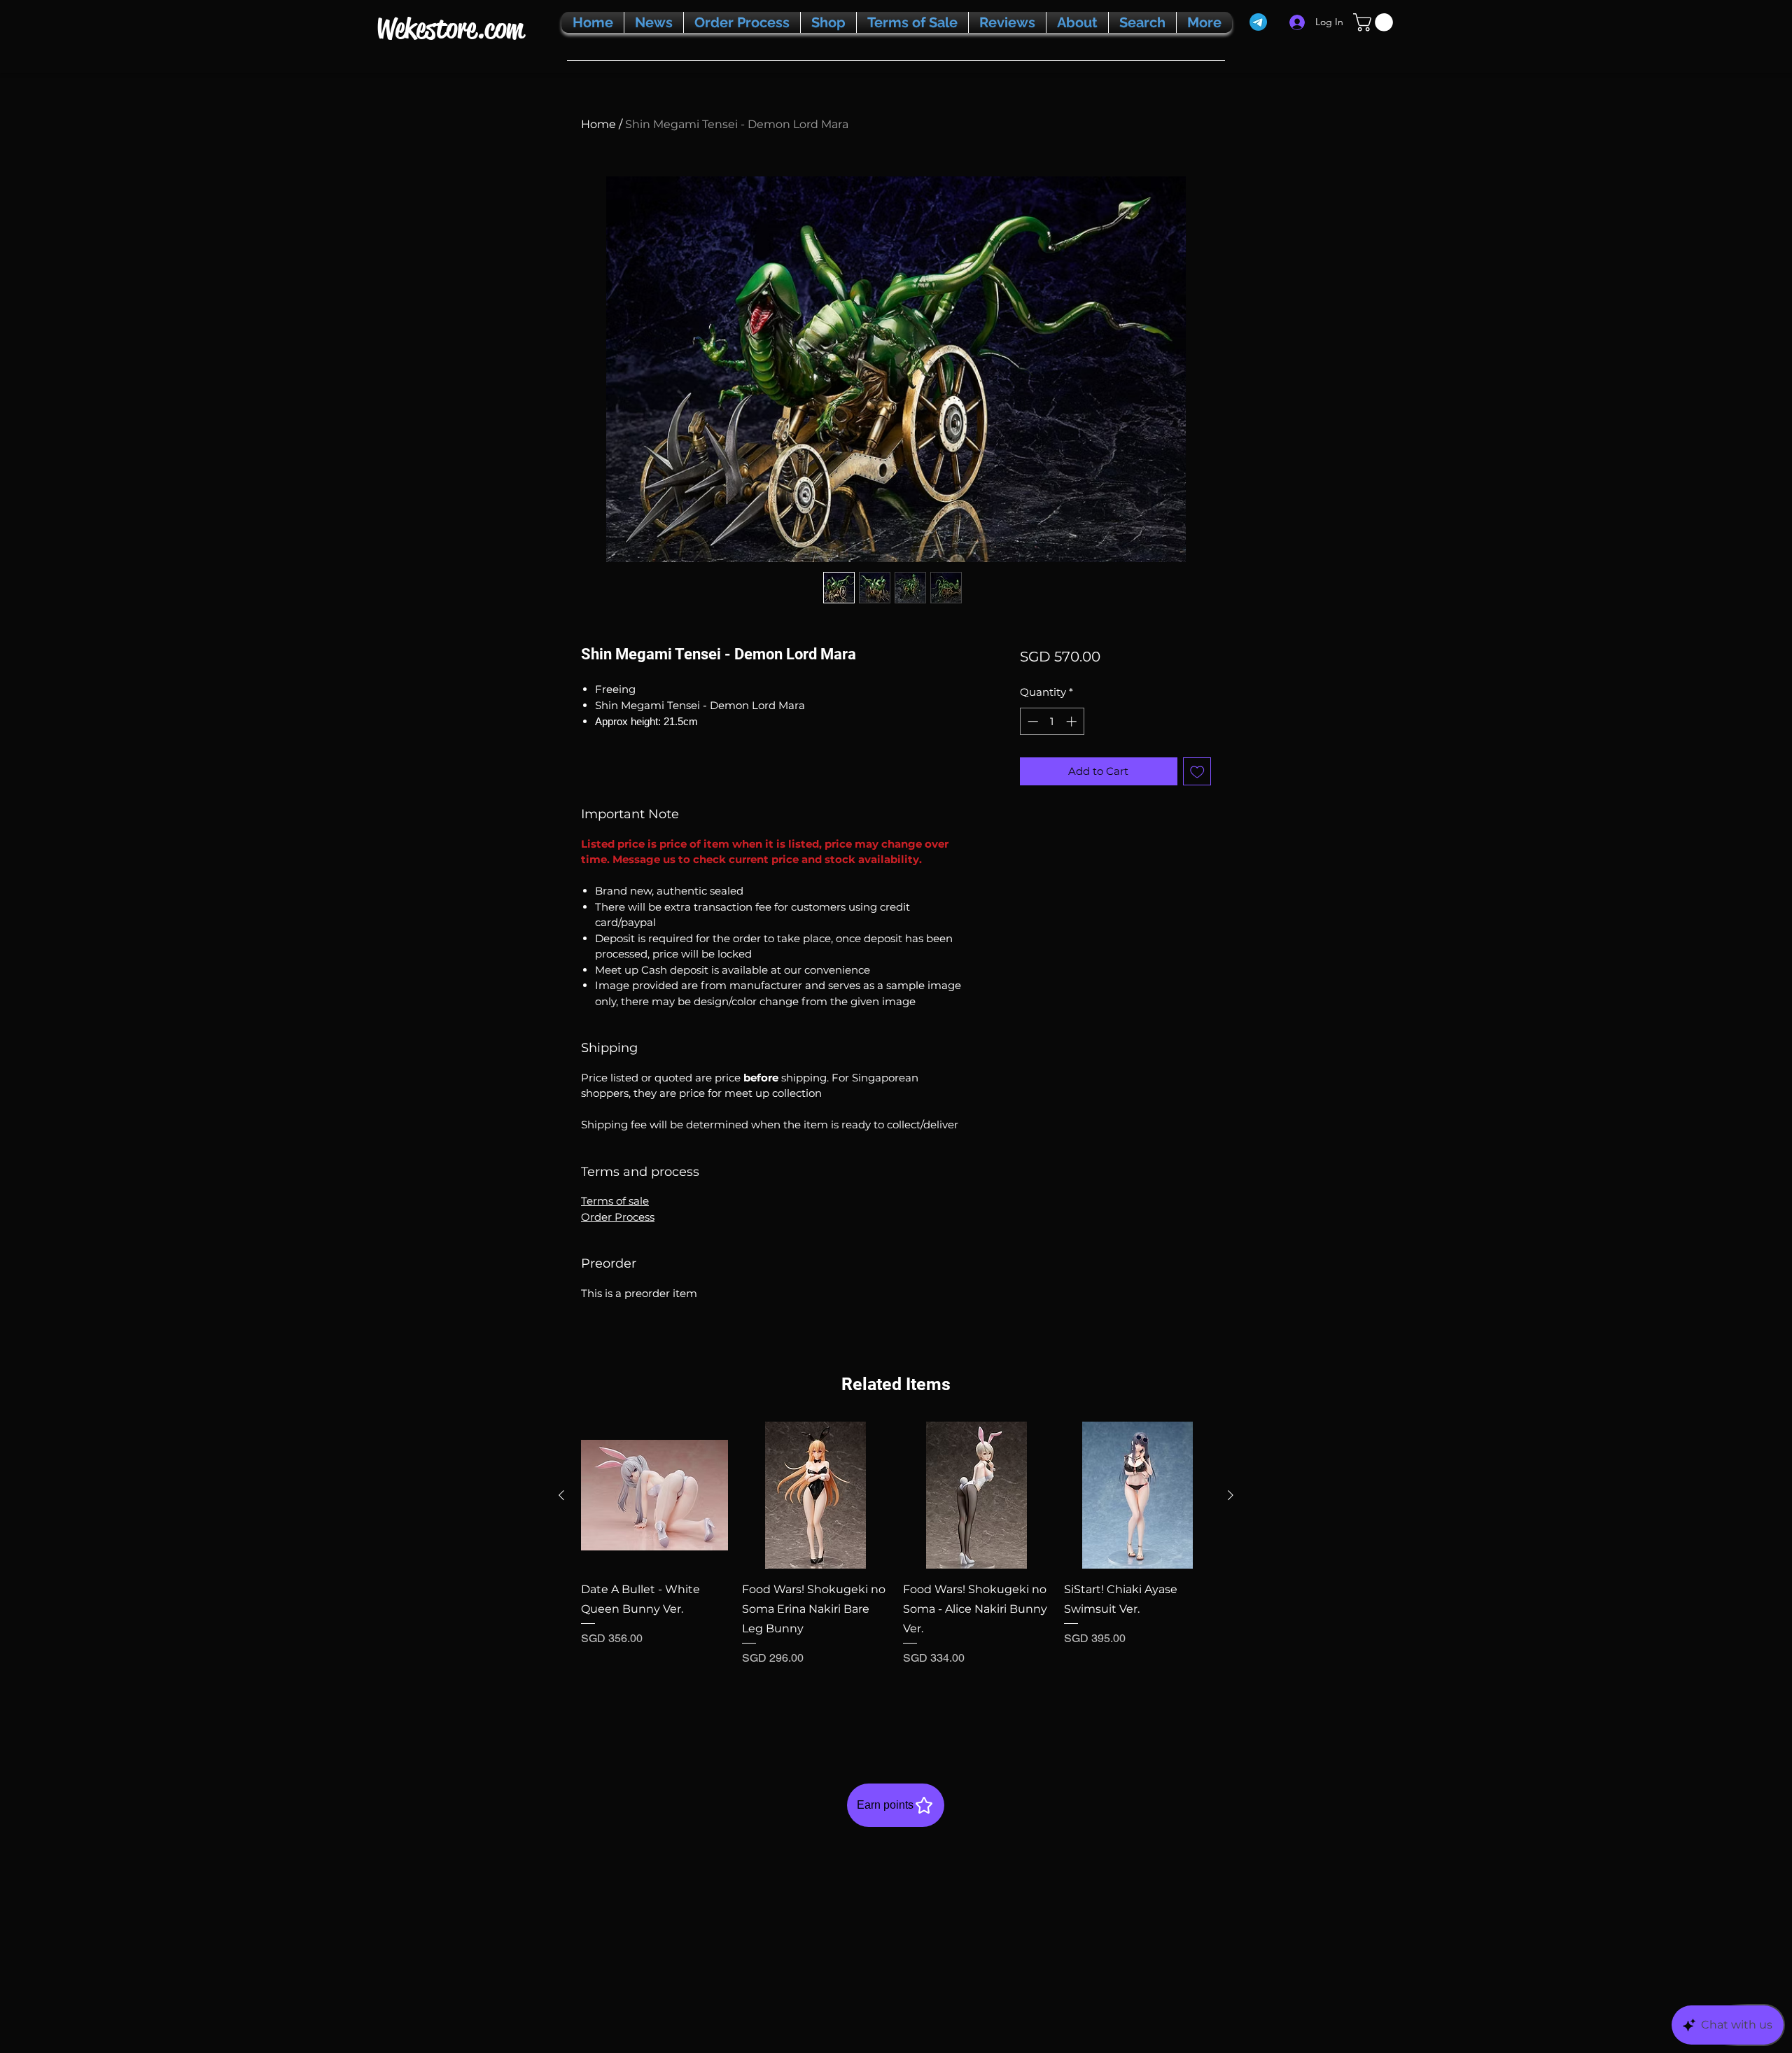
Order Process (618, 1217)
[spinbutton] (1052, 721)
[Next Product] (1231, 1495)
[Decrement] (1031, 721)
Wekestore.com (450, 28)
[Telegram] (1258, 22)
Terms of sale (615, 1201)
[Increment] (1073, 721)
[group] (896, 1572)
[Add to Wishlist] (1197, 772)
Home (598, 124)
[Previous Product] (561, 1495)
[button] (1375, 22)
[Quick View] (654, 1495)
